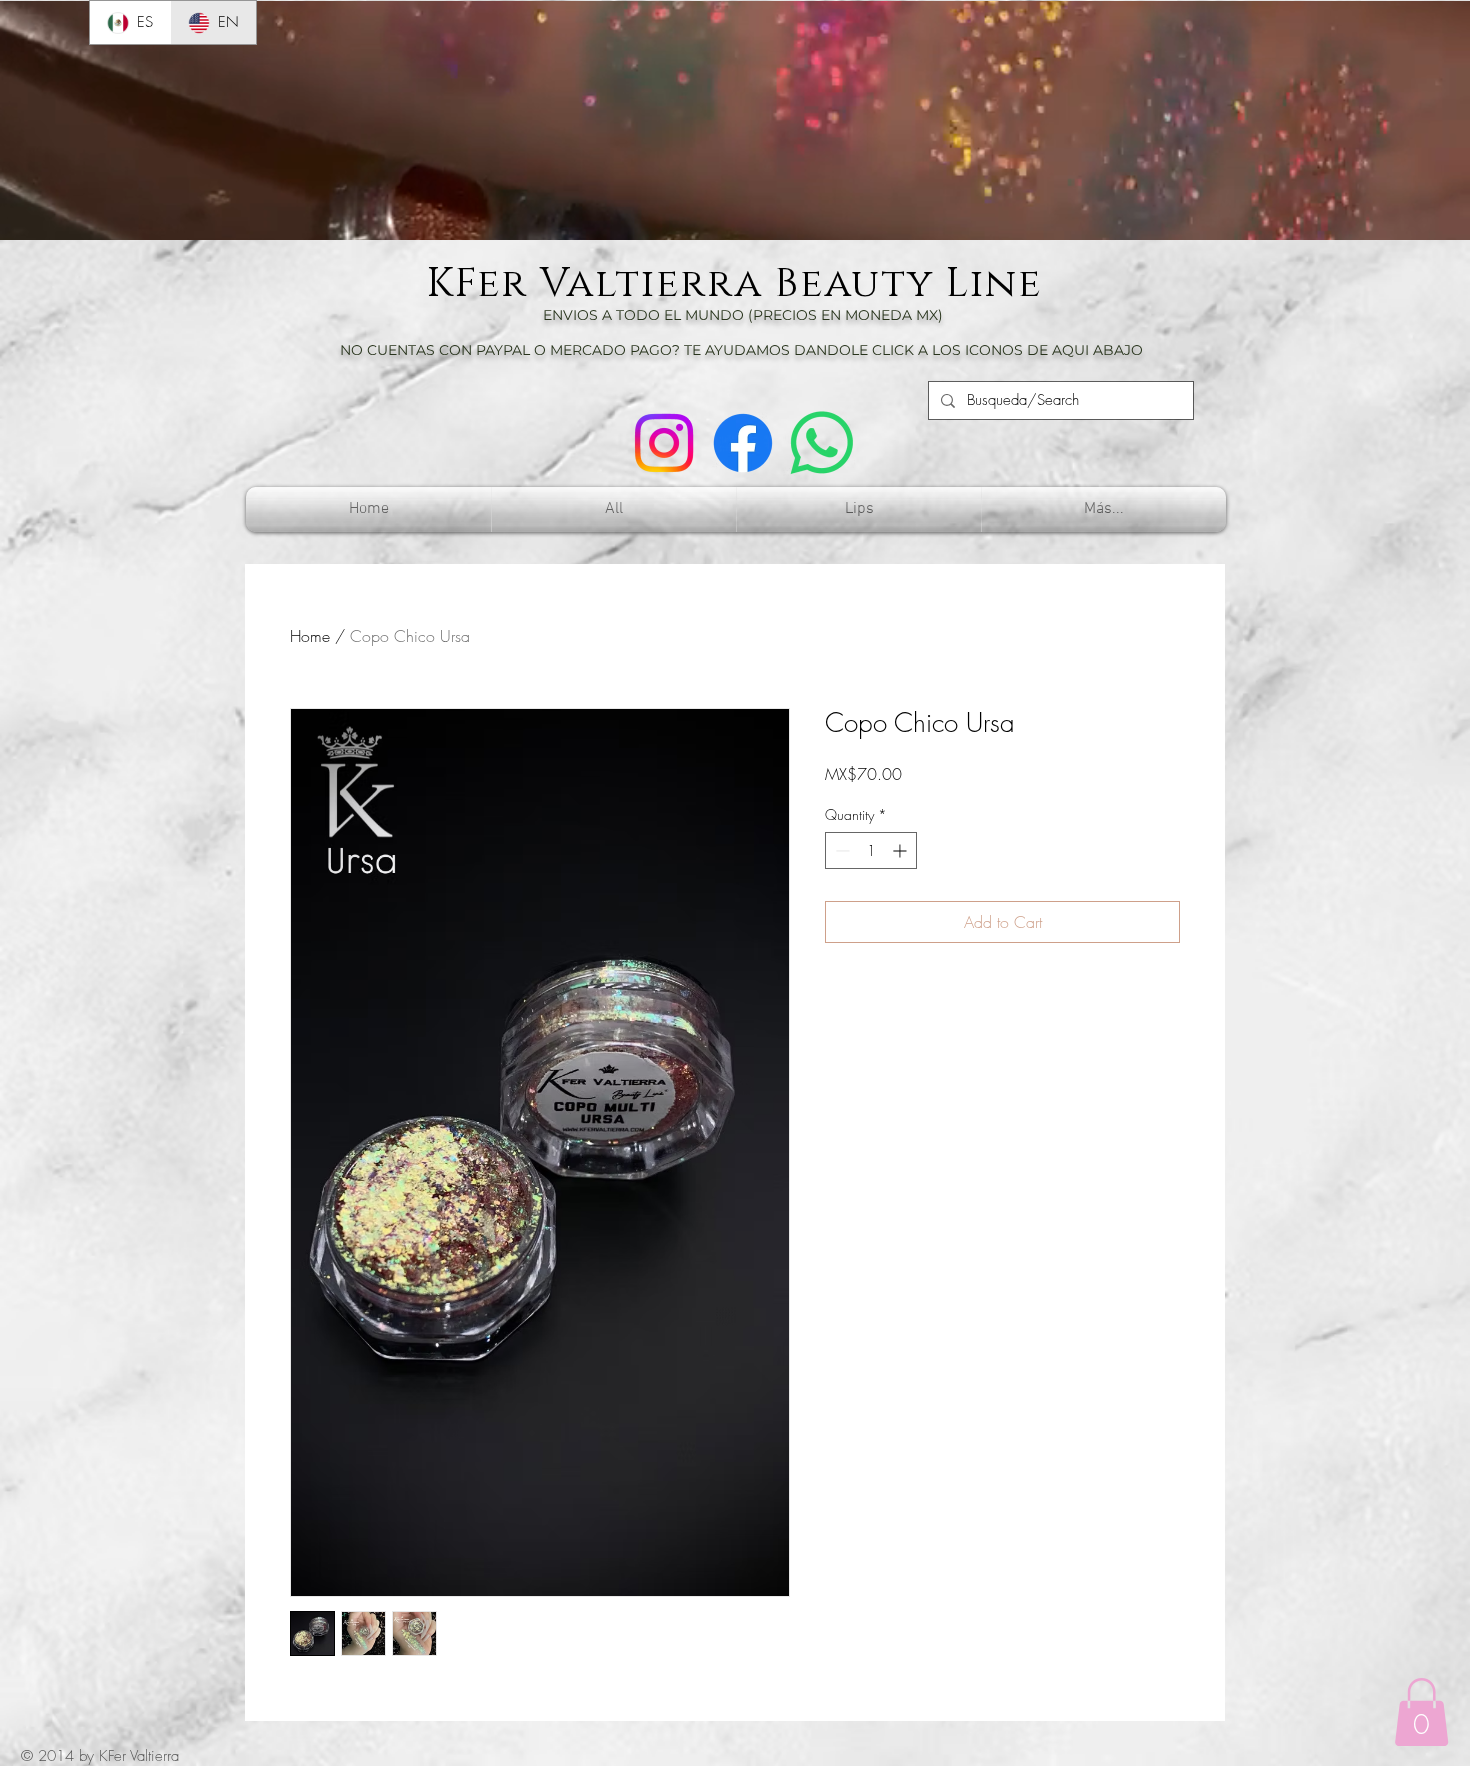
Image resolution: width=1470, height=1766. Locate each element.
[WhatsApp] (822, 443)
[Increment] (901, 850)
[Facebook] (743, 443)
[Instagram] (664, 443)
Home (310, 636)
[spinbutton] (871, 850)
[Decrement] (840, 850)
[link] (1421, 1712)
